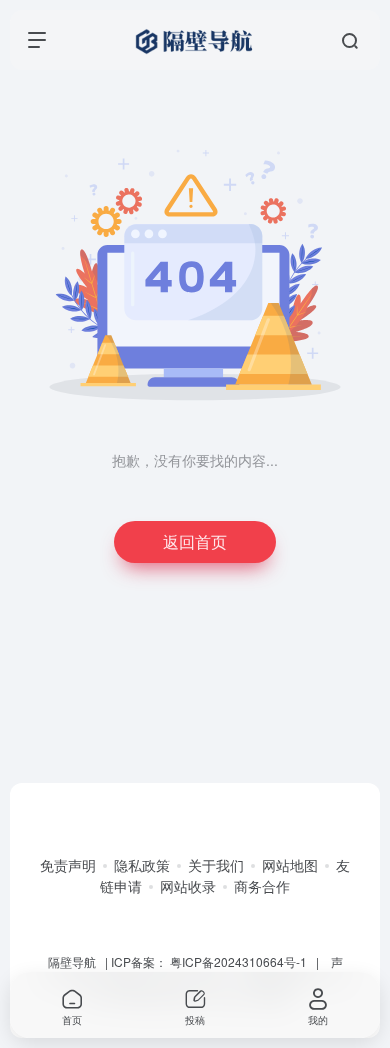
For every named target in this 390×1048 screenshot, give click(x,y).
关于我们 (216, 865)
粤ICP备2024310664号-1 (238, 961)
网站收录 (188, 886)
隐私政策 (142, 865)
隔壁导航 (72, 961)
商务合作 (262, 886)
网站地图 (290, 865)
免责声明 (68, 865)
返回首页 (195, 541)
